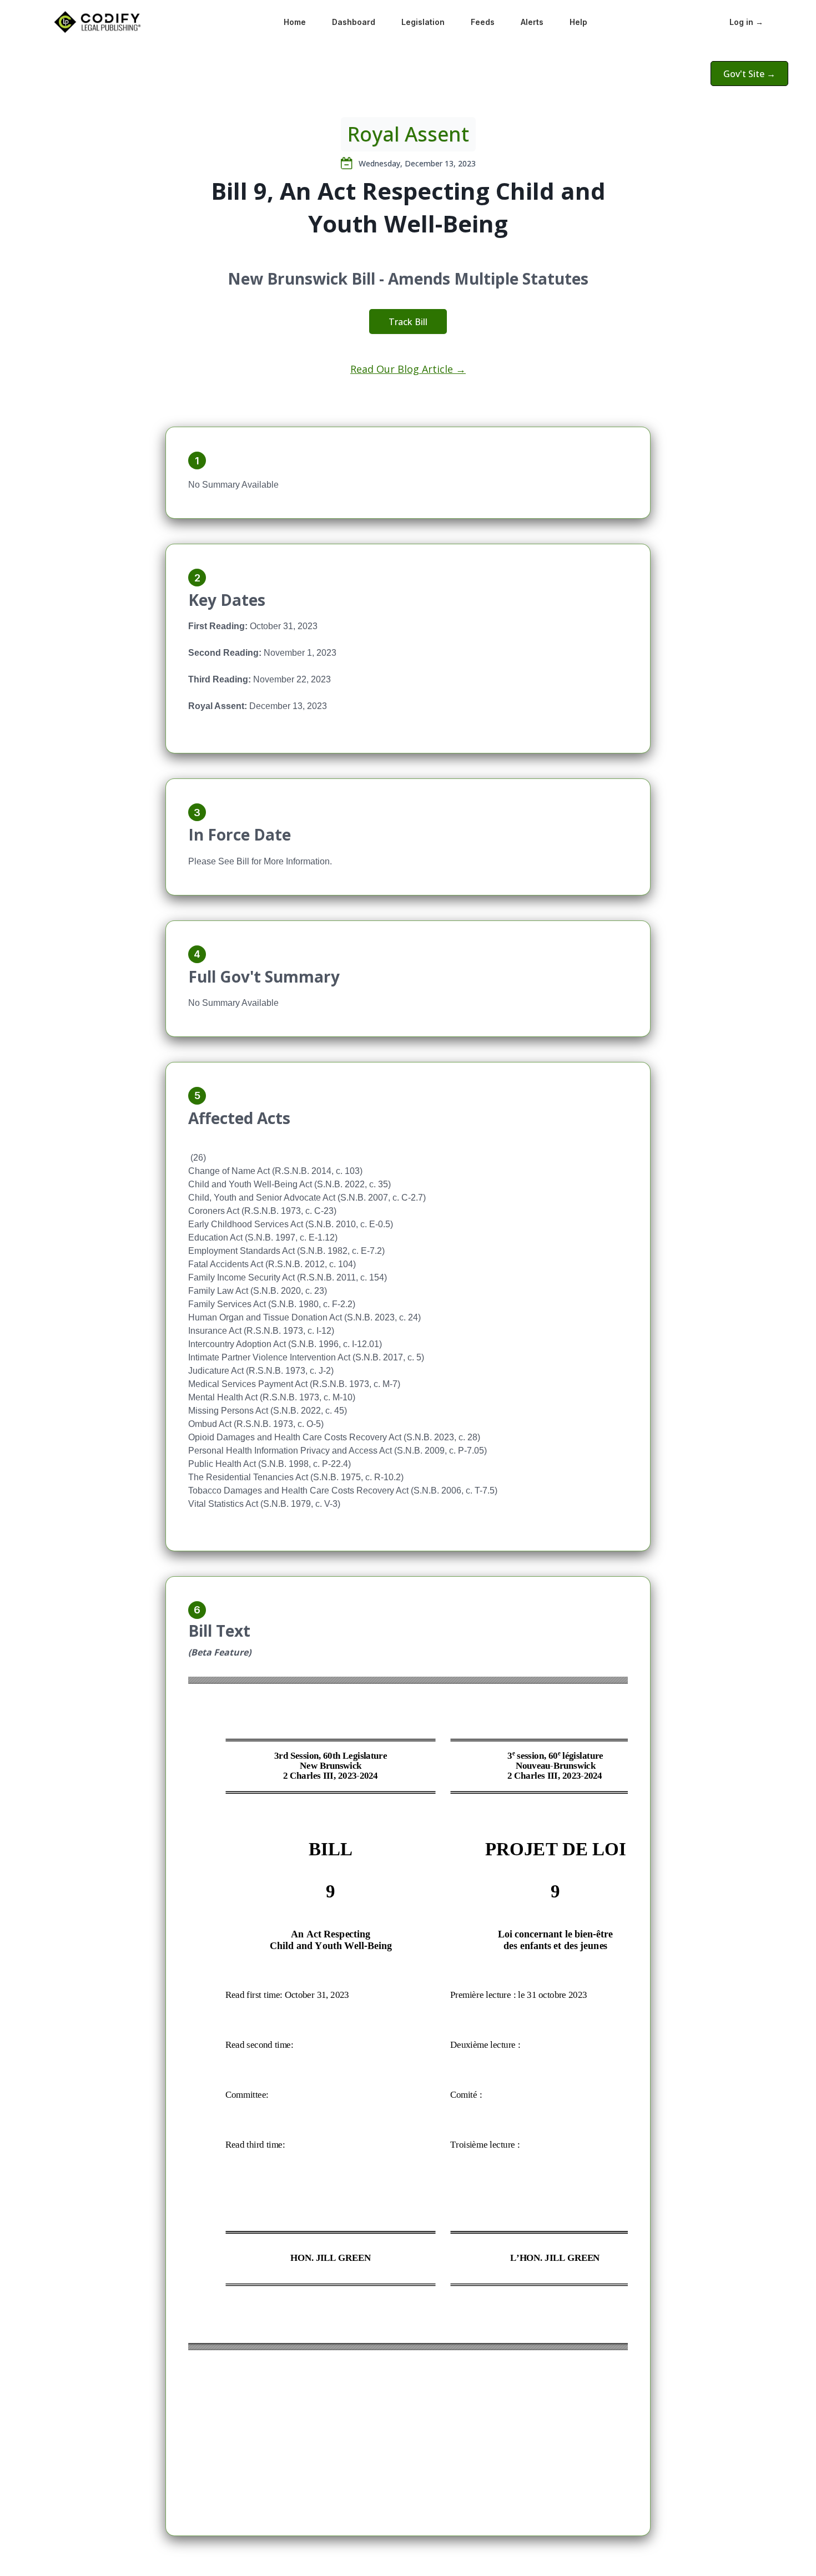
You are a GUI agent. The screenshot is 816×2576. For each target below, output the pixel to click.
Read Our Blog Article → (408, 369)
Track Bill (408, 322)
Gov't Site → (749, 74)
